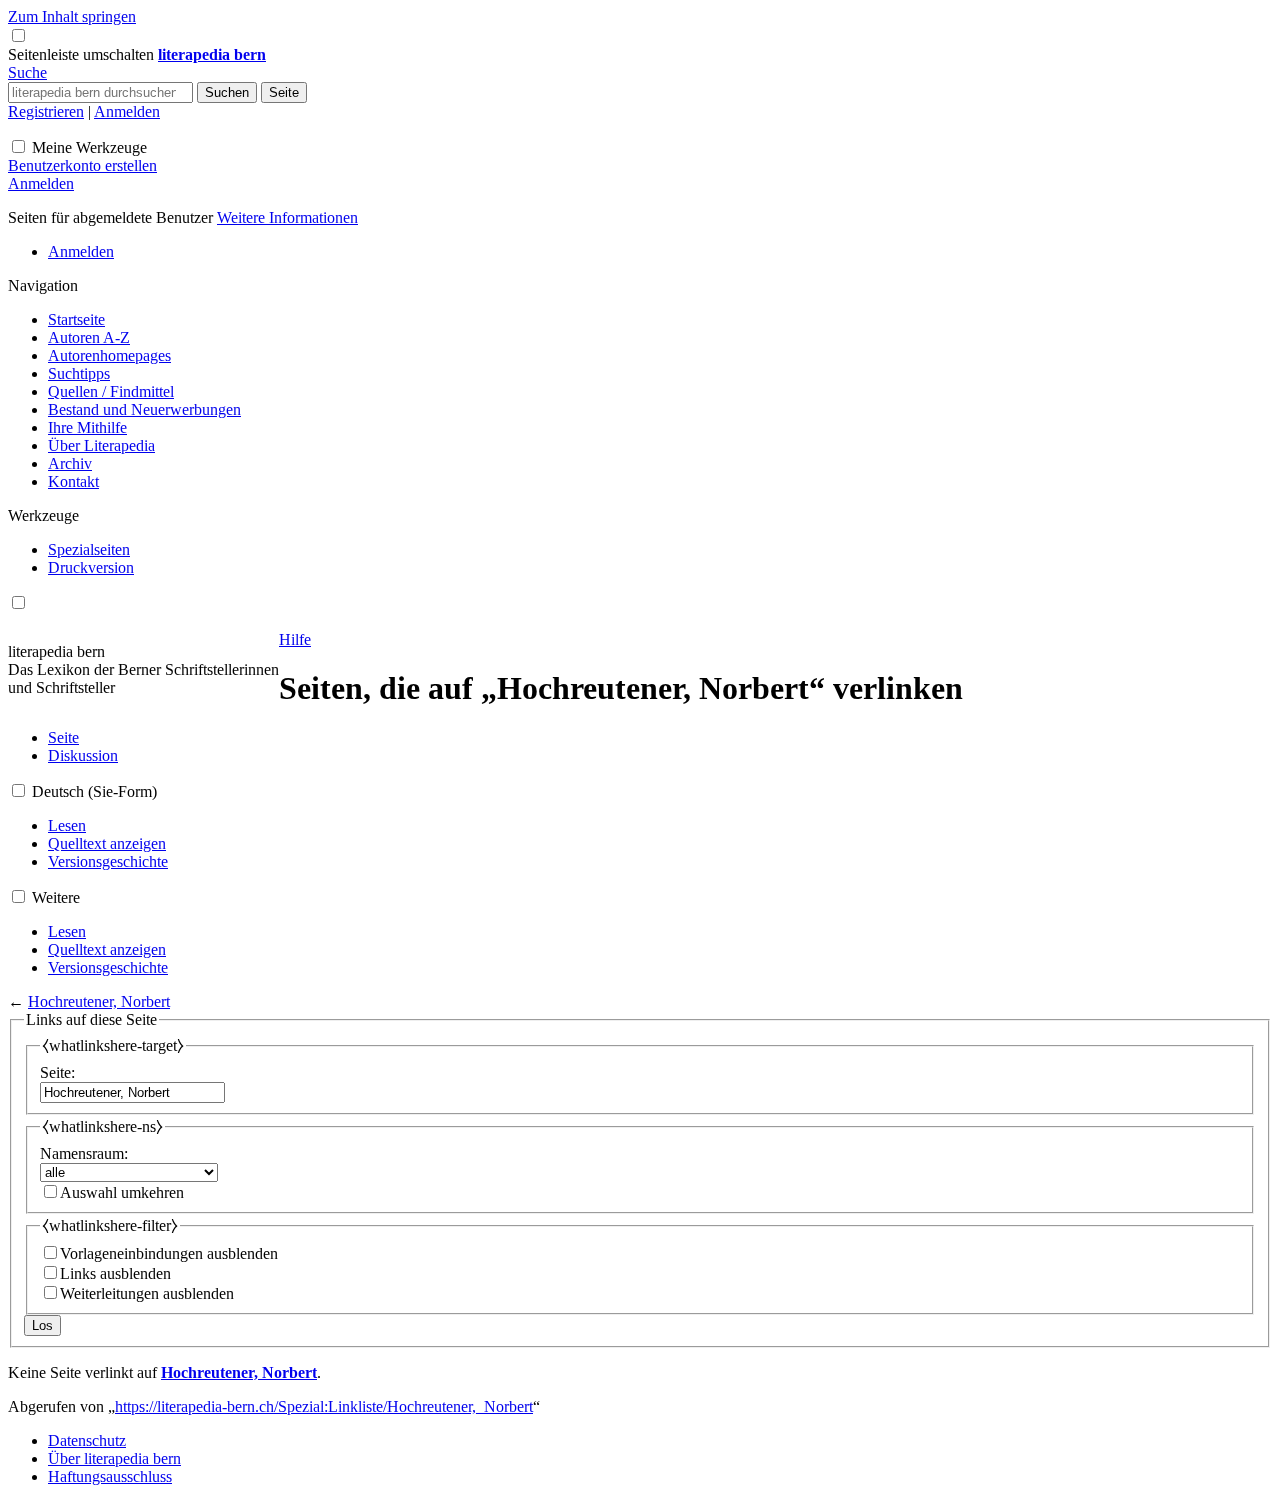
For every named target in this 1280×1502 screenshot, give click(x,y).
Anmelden (127, 111)
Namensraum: (84, 1153)
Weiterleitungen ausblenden (147, 1293)
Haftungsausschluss (110, 1476)
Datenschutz (87, 1440)
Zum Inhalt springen (72, 16)
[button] (83, 54)
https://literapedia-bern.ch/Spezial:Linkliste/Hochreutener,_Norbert (324, 1406)
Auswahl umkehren (122, 1192)
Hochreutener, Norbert (99, 1001)
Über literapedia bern (114, 1458)
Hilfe (295, 639)
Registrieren (46, 111)
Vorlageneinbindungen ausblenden (169, 1253)
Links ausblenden (115, 1273)
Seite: (57, 1072)
